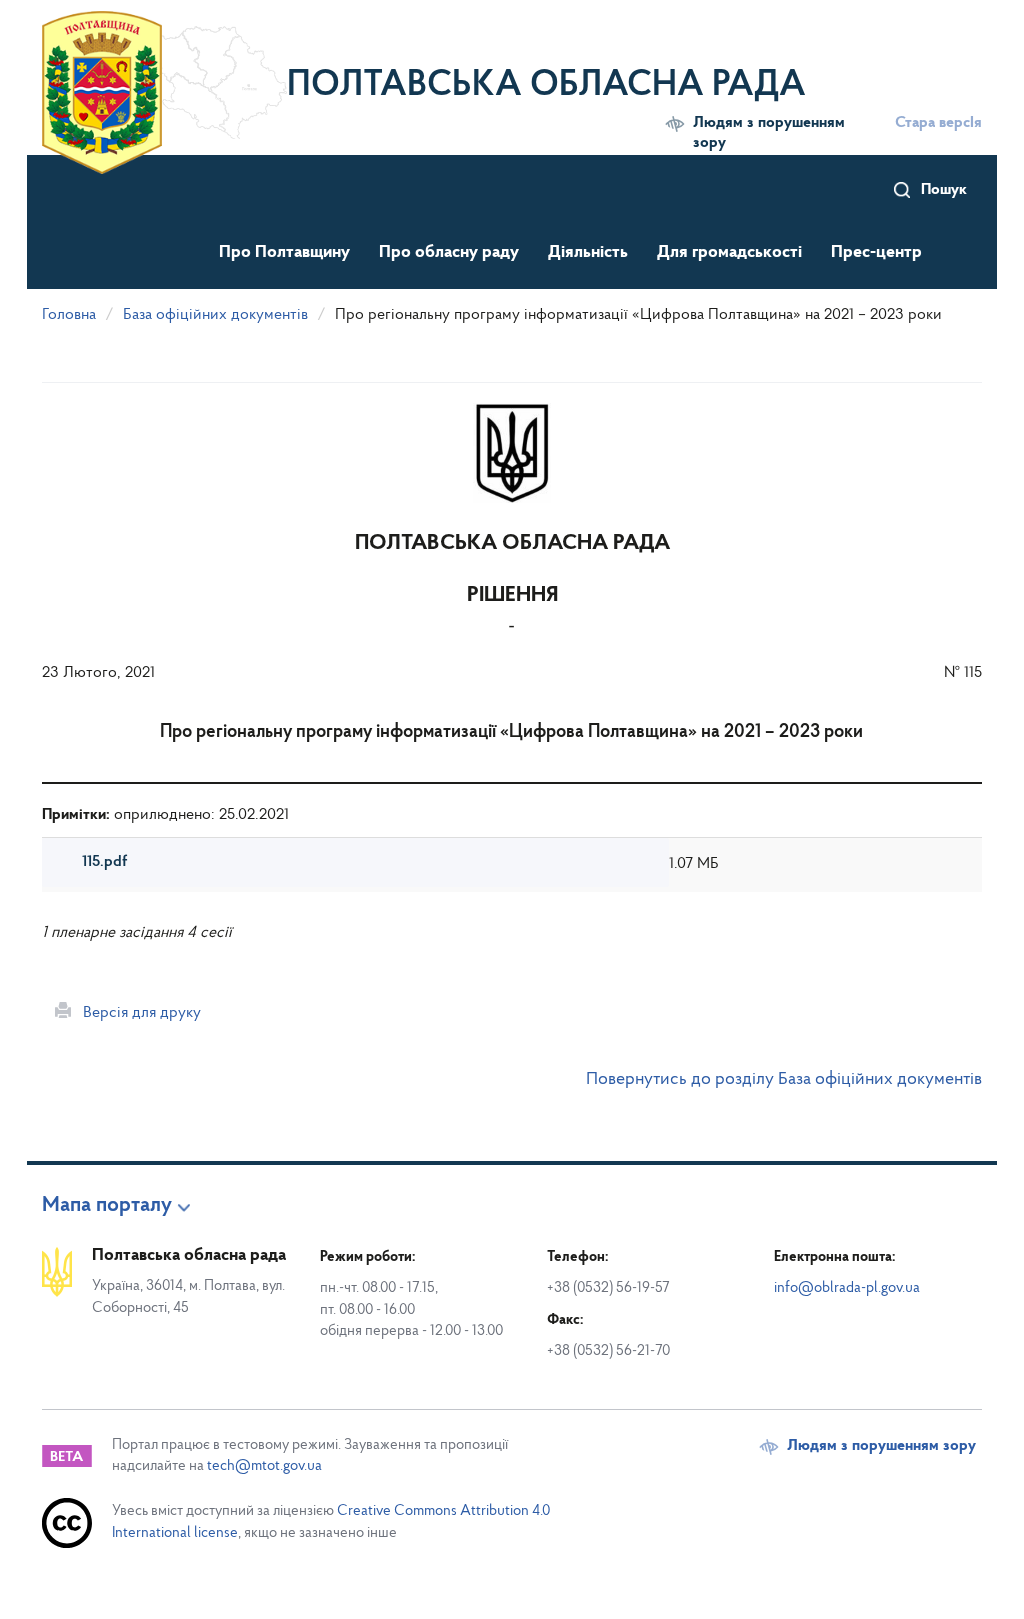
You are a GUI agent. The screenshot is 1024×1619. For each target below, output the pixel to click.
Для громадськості (729, 253)
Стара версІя (938, 123)
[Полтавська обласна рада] (164, 75)
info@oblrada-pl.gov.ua (847, 1288)
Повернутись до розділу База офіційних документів (784, 1080)
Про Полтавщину (284, 253)
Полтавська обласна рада (546, 86)
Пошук (944, 190)
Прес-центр (876, 253)
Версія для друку (136, 1013)
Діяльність (588, 253)
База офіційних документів (215, 315)
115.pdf (104, 862)
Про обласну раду (449, 253)
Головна (69, 315)
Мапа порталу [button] (107, 1206)
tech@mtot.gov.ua (264, 1466)
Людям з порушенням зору (769, 133)
